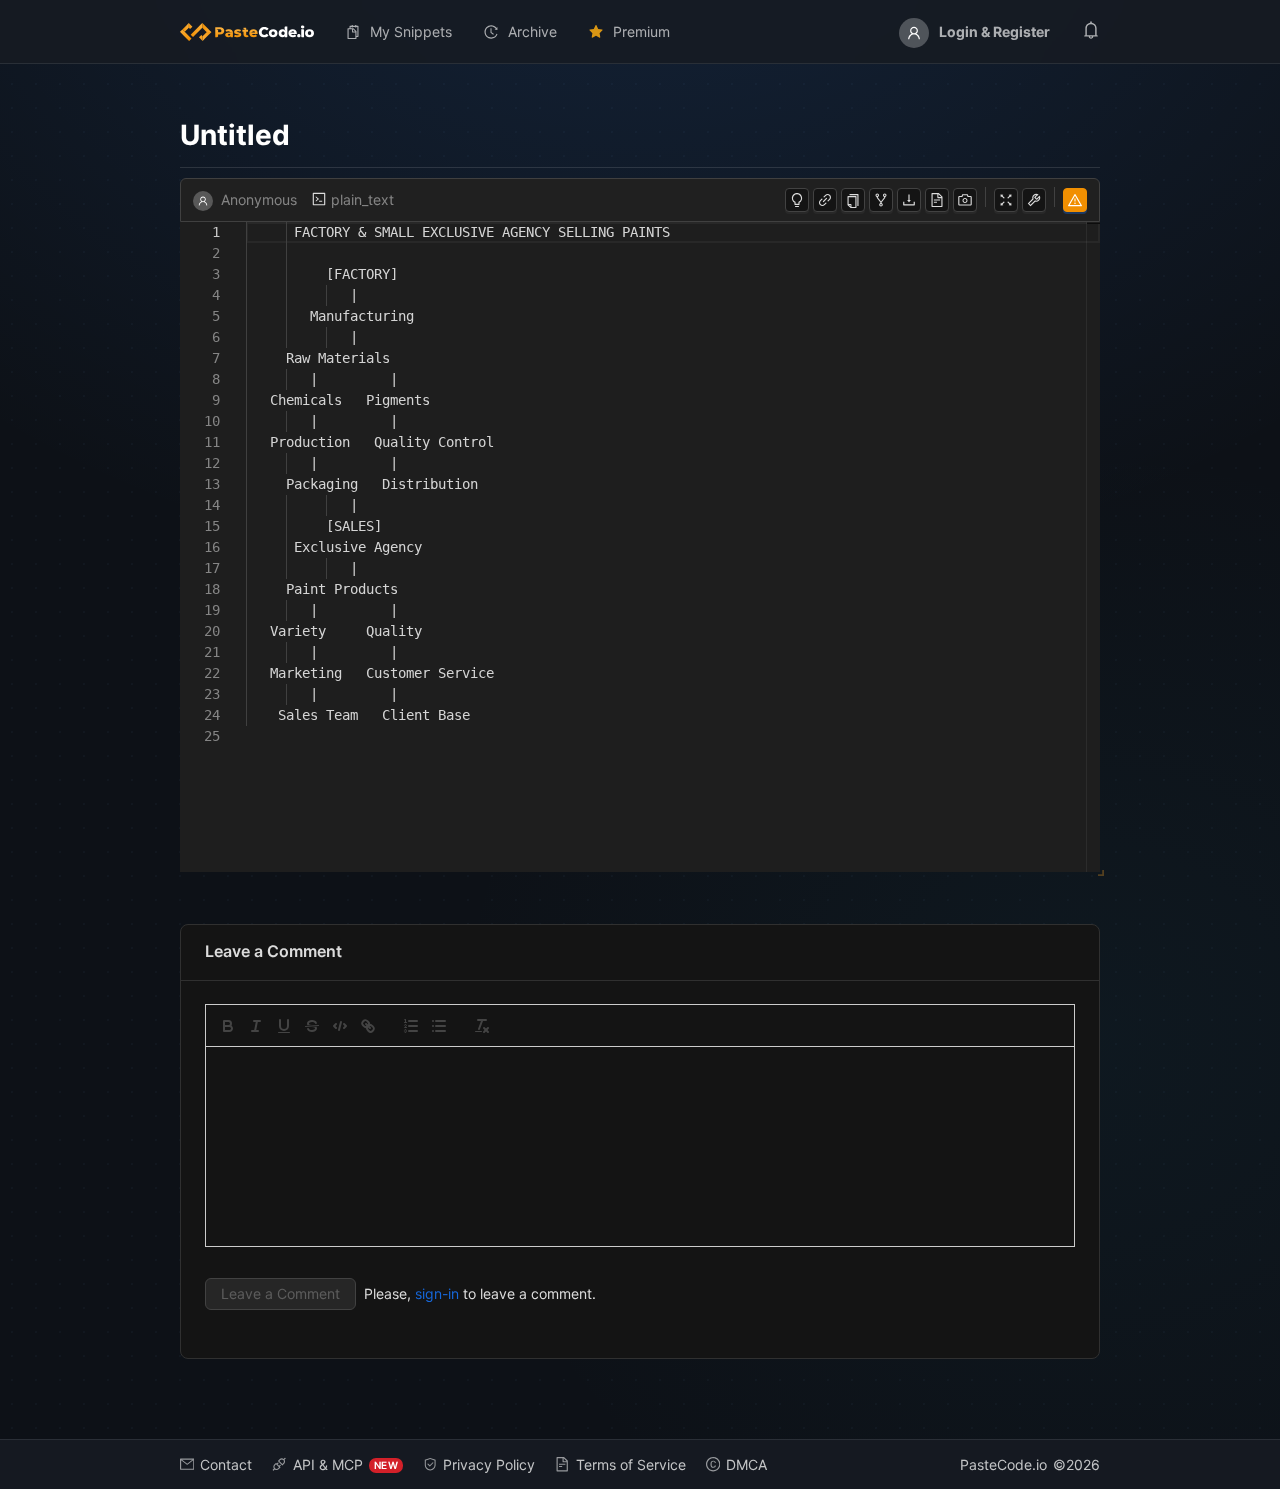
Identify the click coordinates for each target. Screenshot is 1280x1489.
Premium (641, 31)
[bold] (228, 1026)
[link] (368, 1026)
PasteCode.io (1003, 1464)
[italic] (256, 1026)
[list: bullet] (439, 1026)
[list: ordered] (411, 1026)
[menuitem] (255, 32)
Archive (532, 31)
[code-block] (340, 1026)
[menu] (640, 32)
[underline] (284, 1026)
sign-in (437, 1293)
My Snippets (411, 31)
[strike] (312, 1026)
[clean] (482, 1026)
